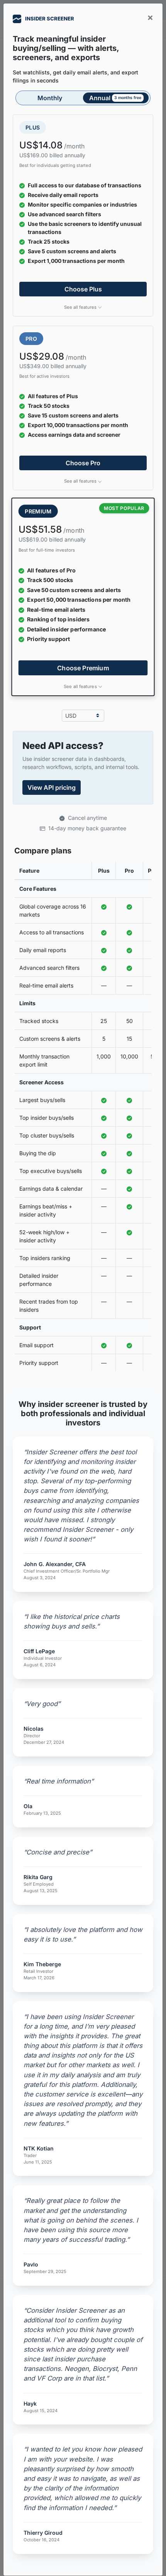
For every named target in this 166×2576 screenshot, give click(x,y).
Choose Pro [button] (83, 463)
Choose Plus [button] (83, 289)
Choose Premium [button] (83, 668)
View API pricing (52, 787)
